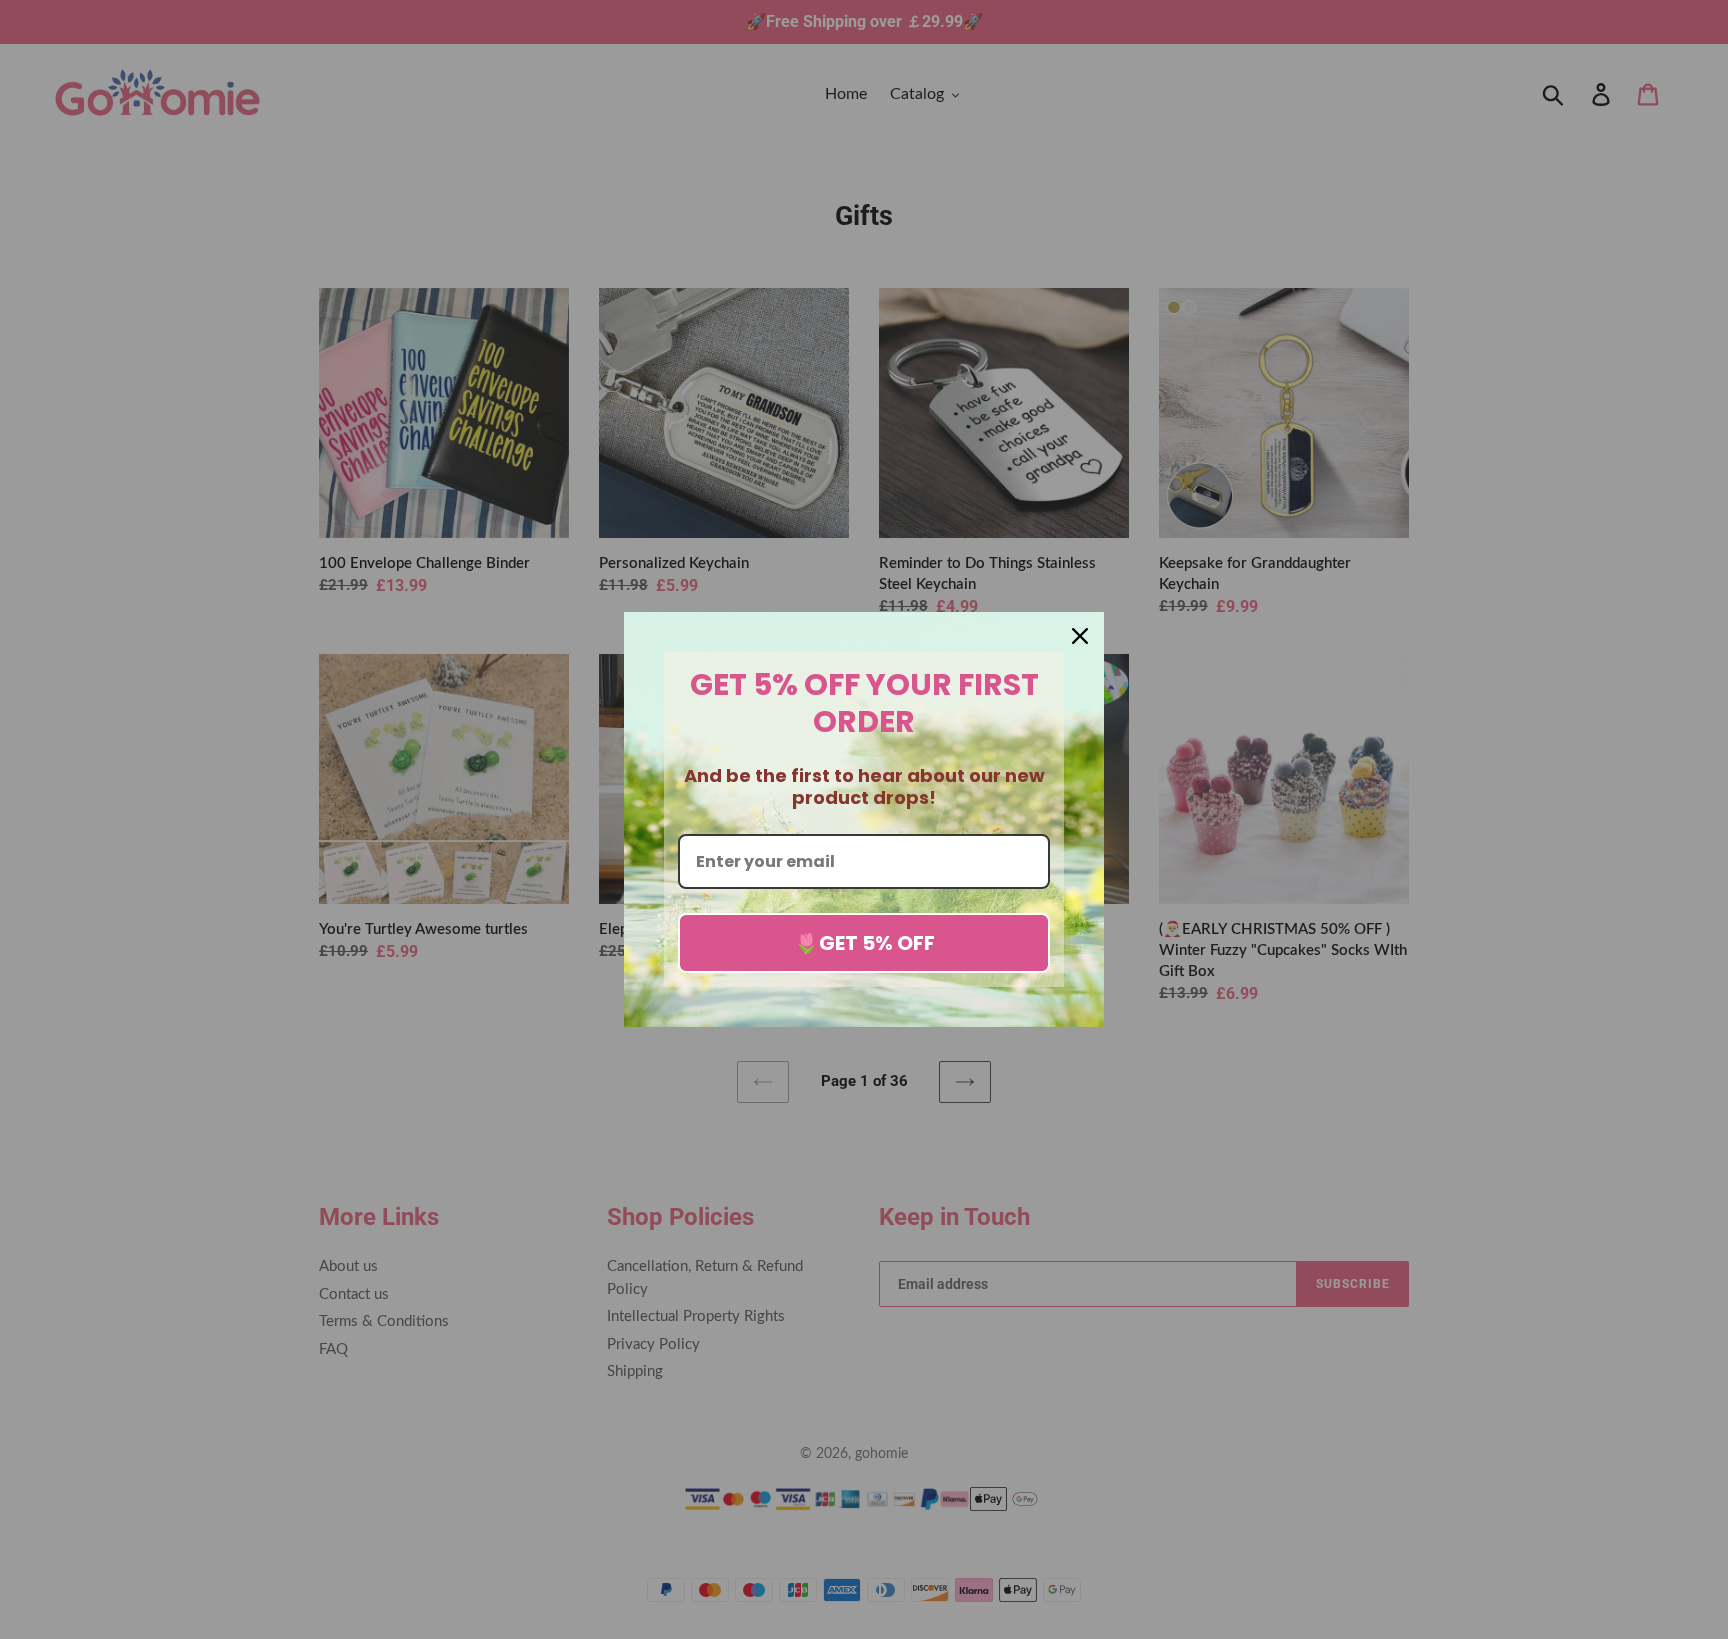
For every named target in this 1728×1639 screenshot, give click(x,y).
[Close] (1080, 636)
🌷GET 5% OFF (864, 943)
